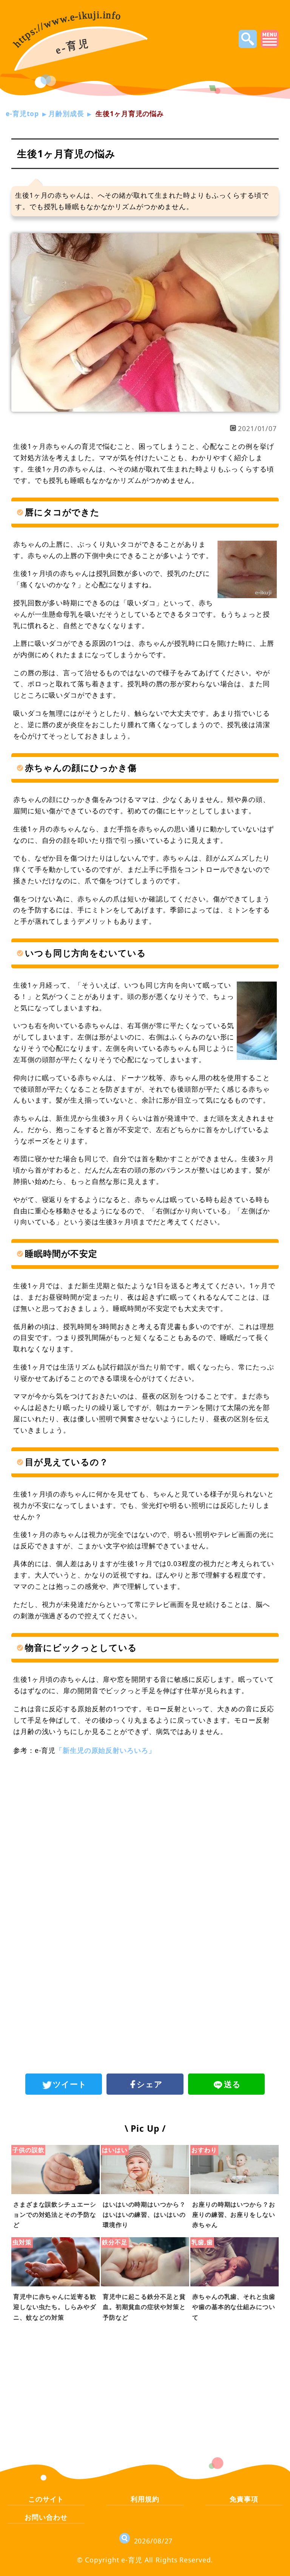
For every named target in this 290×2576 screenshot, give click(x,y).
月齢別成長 (66, 113)
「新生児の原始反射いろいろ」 (105, 1750)
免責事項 (244, 2499)
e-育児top (22, 113)
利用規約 (145, 2499)
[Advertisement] (145, 1825)
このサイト (46, 2499)
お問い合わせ (46, 2517)
